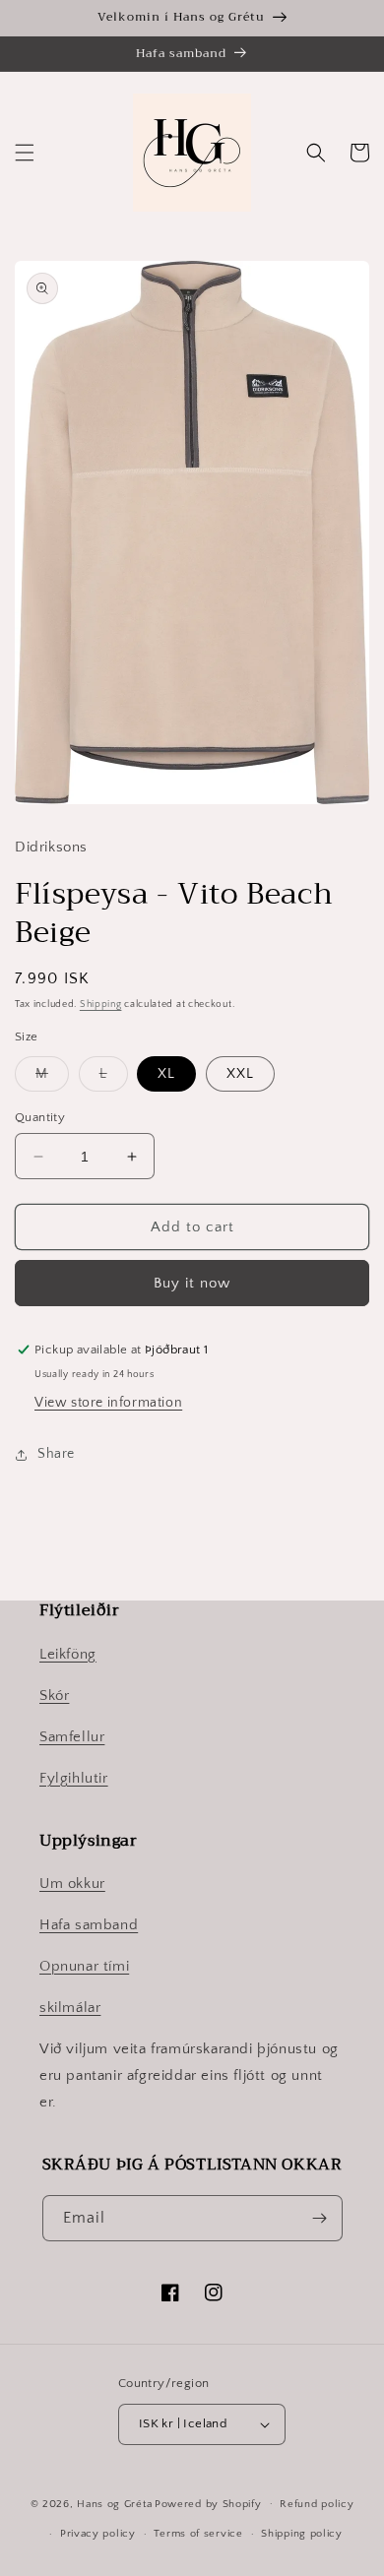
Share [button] (56, 1454)
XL (166, 1074)
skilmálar (70, 2008)
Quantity (40, 1117)
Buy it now (192, 1283)
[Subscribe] (320, 2218)
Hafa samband (89, 1925)
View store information (108, 1403)
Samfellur (72, 1737)
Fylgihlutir (74, 1778)
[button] (25, 153)
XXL (240, 1074)
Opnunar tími (84, 1966)
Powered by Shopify (208, 2503)
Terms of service (198, 2534)
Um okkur (72, 1884)
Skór (54, 1696)
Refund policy (317, 2504)
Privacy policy (98, 2534)
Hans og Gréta (114, 2503)
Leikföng (68, 1654)
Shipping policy (302, 2534)
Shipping (101, 1005)
